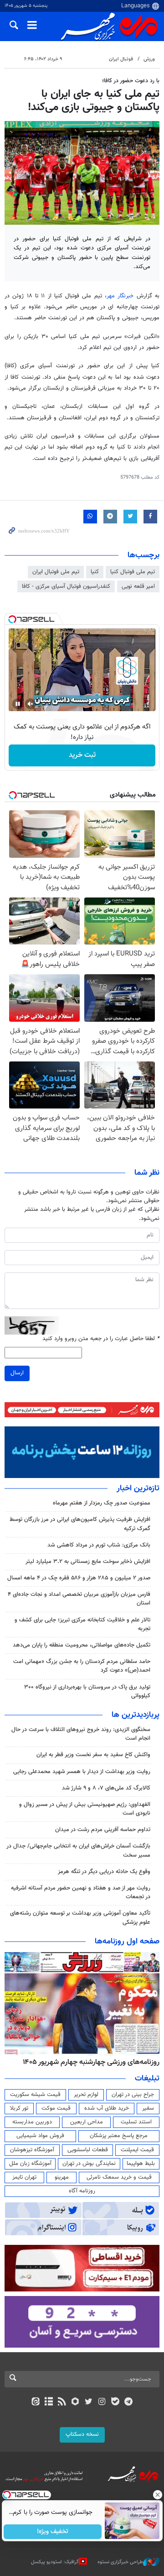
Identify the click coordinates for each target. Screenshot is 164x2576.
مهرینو (62, 2177)
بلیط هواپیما (141, 2164)
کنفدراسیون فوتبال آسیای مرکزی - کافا (66, 586)
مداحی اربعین (87, 2122)
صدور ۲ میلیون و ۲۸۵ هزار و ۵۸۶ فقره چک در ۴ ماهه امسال (79, 1578)
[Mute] (31, 704)
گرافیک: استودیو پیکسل (55, 2562)
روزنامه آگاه (82, 2191)
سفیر (148, 2108)
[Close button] (157, 2495)
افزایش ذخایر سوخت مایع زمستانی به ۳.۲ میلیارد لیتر (88, 1562)
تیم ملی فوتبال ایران (56, 572)
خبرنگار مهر (120, 296)
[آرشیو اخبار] (49, 2402)
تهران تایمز (24, 2177)
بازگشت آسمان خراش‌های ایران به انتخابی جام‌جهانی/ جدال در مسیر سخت (78, 1850)
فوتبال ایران (121, 59)
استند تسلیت (136, 2122)
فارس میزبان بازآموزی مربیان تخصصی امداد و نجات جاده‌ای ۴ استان (79, 1599)
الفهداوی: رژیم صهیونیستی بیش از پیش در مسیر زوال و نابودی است (85, 1809)
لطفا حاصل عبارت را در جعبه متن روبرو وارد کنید (101, 1339)
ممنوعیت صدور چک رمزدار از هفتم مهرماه (102, 1503)
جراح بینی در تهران (133, 2095)
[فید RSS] (62, 2402)
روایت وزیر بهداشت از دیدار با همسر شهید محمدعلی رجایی (82, 1772)
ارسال (17, 1373)
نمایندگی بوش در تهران (89, 2164)
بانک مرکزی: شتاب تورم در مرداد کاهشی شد (99, 1545)
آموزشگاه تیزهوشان (32, 2150)
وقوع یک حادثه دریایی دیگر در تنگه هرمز (104, 1872)
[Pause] (18, 704)
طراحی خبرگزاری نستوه (120, 2562)
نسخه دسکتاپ (82, 2434)
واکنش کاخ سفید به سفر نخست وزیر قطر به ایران (93, 1755)
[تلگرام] (129, 2402)
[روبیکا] (75, 2402)
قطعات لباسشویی (88, 2150)
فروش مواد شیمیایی (40, 2136)
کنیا (95, 572)
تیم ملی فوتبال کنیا (133, 572)
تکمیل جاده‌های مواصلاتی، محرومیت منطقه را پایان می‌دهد (82, 1645)
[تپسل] (12, 619)
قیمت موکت (56, 2108)
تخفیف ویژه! (53, 2532)
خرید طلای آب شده (107, 2108)
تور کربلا (19, 2108)
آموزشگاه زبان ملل (30, 2164)
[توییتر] (89, 2402)
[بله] (115, 2402)
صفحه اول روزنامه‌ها (127, 1942)
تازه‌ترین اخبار (138, 1489)
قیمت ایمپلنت (137, 2150)
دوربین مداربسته (32, 2122)
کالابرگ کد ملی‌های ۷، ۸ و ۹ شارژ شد (106, 1788)
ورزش (149, 59)
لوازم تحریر (86, 2095)
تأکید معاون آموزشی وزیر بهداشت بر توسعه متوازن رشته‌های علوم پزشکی (80, 1918)
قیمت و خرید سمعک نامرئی (119, 2177)
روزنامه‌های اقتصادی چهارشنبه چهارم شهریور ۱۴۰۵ (88, 2062)
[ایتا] (35, 2402)
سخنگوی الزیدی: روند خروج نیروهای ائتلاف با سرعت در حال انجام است (81, 1734)
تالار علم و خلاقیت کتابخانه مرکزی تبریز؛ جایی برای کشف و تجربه (82, 1624)
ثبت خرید (82, 755)
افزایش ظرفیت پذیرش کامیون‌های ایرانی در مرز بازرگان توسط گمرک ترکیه (80, 1524)
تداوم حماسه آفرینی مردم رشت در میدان (103, 1830)
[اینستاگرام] (102, 2402)
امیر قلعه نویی (138, 586)
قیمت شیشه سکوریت (35, 2095)
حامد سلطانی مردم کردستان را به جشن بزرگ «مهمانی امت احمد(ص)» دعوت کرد (82, 1666)
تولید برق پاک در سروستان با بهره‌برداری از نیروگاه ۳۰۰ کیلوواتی (87, 1692)
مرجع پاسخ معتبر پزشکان (119, 2136)
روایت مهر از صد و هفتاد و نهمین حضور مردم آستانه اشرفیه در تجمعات (81, 1892)
